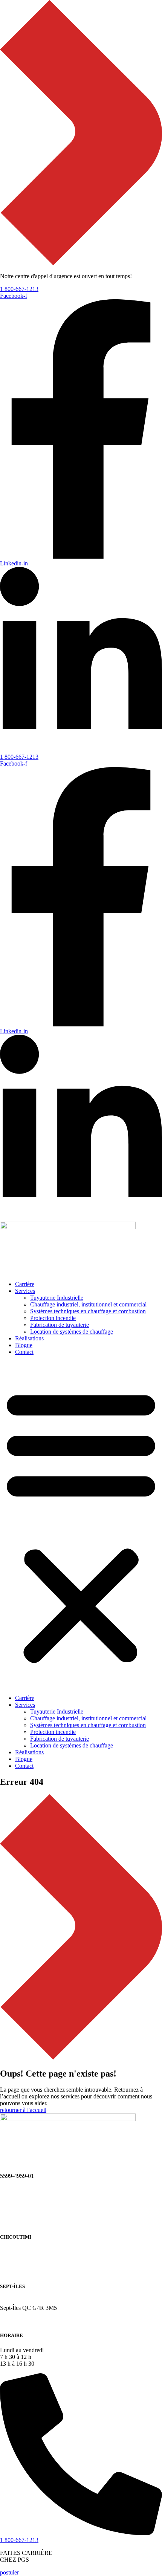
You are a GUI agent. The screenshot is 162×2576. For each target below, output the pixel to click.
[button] (81, 1525)
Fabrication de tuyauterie (60, 1325)
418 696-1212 (17, 2271)
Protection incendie (53, 1318)
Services (25, 1291)
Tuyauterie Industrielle (57, 1298)
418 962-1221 (17, 2321)
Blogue (24, 1345)
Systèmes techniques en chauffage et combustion (88, 1311)
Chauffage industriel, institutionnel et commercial (88, 1304)
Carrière (25, 1284)
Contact (24, 1352)
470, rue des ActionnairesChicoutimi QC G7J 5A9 (30, 2255)
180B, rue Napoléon (24, 2301)
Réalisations (29, 1338)
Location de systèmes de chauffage (72, 1332)
